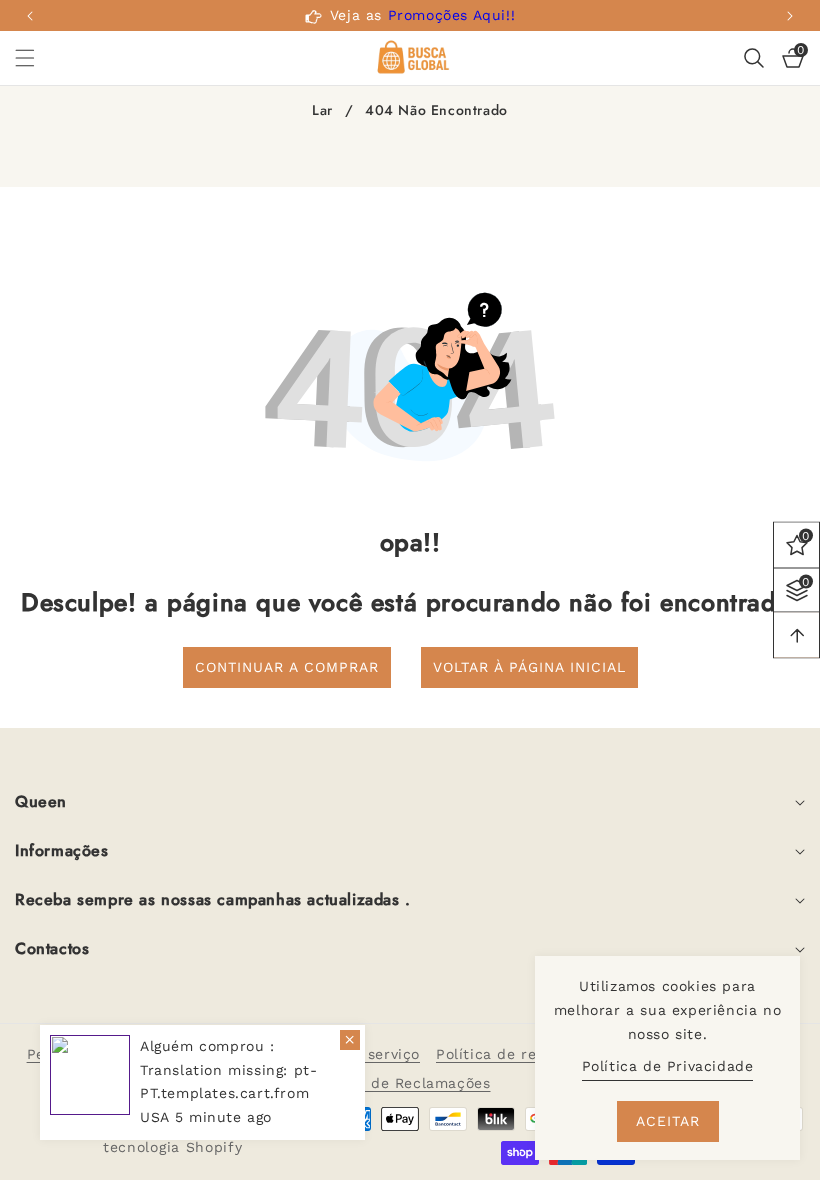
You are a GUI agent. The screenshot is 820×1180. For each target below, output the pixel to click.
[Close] (350, 1040)
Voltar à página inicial (529, 667)
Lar (322, 111)
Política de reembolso (517, 1054)
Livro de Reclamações (410, 1083)
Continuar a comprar (287, 667)
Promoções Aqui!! (452, 15)
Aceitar (668, 1121)
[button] (790, 16)
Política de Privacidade (668, 1066)
